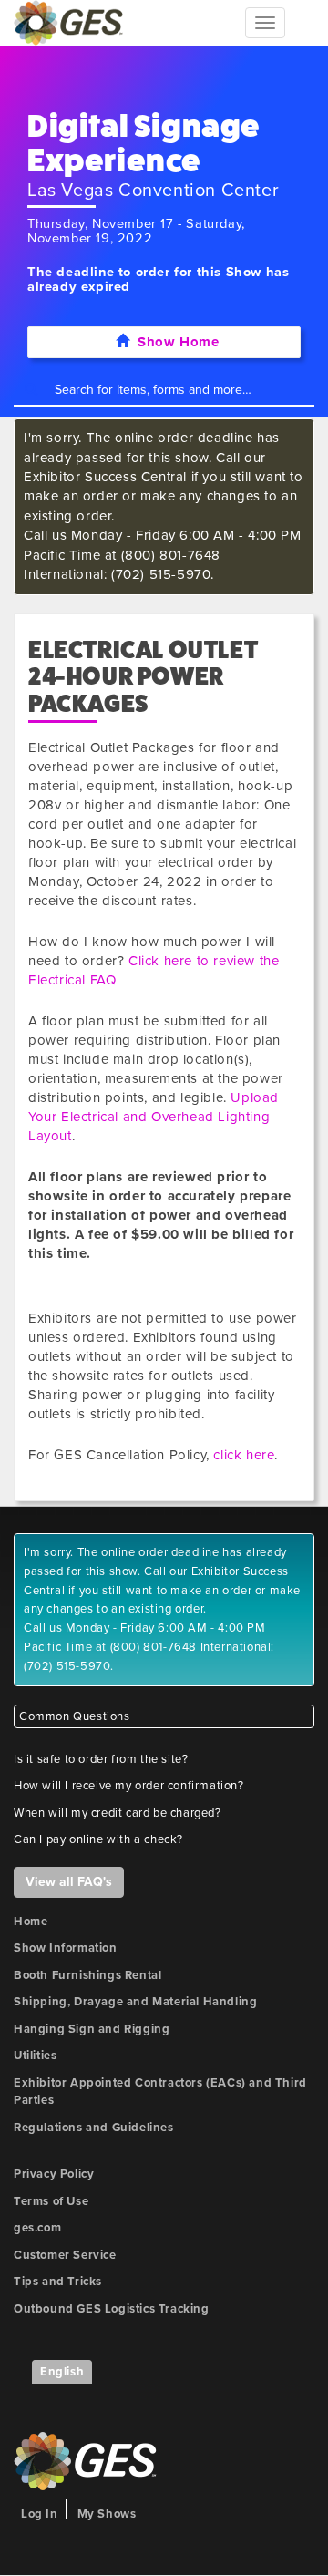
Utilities (35, 2056)
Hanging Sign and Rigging (92, 2029)
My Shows (107, 2514)
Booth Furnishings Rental (87, 1975)
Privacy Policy (54, 2174)
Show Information (66, 1948)
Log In (40, 2514)
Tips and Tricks (58, 2282)
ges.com (37, 2228)
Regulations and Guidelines (94, 2128)
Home (31, 1922)
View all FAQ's (69, 1882)
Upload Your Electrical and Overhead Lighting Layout (154, 1117)
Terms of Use (51, 2201)
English (62, 2372)
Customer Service (65, 2255)
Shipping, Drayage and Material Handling (135, 2002)
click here (244, 1455)
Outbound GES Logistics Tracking (112, 2309)
